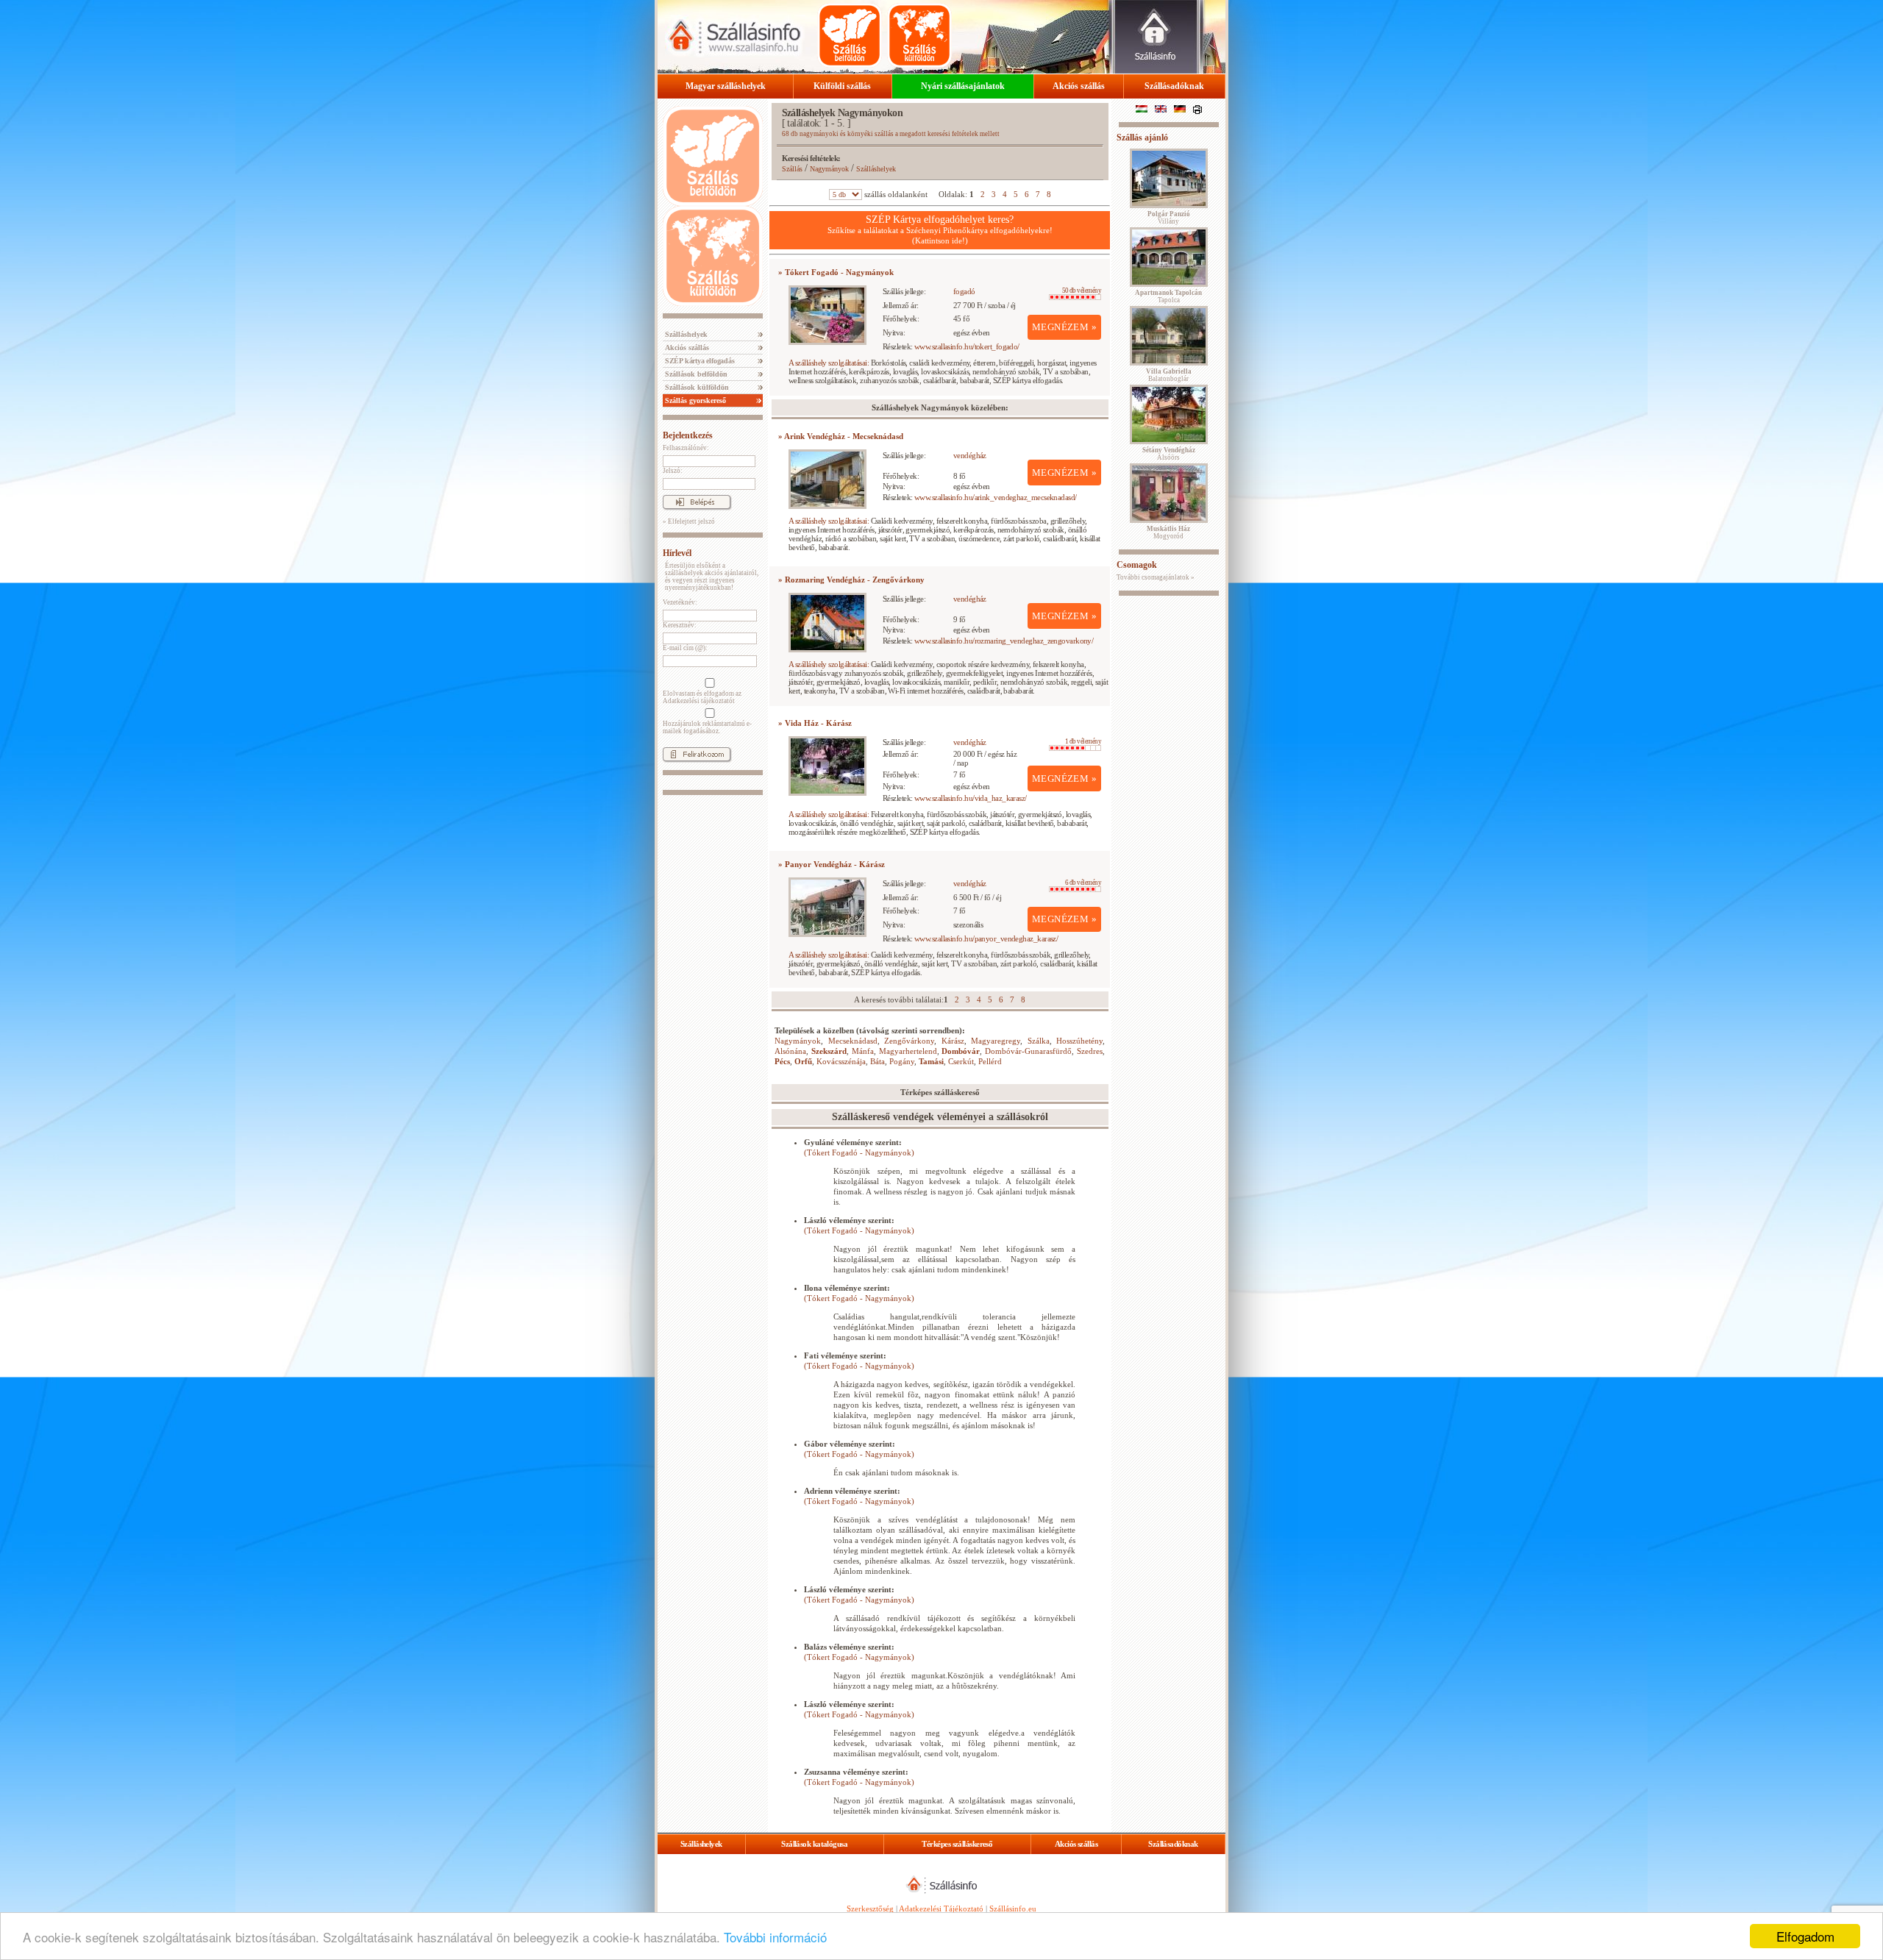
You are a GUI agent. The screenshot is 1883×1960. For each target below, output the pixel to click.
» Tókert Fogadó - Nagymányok (836, 272)
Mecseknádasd (853, 1041)
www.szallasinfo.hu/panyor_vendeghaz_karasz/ (986, 938)
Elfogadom (1805, 1936)
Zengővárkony (909, 1041)
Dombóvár (961, 1051)
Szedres (1090, 1051)
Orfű (803, 1061)
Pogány (902, 1061)
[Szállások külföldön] (919, 35)
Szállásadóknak (1174, 86)
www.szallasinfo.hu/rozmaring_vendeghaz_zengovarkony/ (1004, 641)
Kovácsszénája (841, 1061)
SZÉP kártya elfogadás (699, 361)
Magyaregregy (996, 1041)
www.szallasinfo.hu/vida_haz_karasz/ (971, 798)
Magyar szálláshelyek (726, 86)
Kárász (953, 1041)
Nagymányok (829, 169)
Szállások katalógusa (814, 1844)
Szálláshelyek (685, 334)
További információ (775, 1937)
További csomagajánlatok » (1156, 577)
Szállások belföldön (695, 374)
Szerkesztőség (870, 1909)
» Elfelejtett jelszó (689, 521)
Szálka (1039, 1041)
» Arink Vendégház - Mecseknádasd (841, 436)
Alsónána (790, 1051)
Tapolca (1168, 296)
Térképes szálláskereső (957, 1844)
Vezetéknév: (680, 602)
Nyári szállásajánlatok (963, 86)
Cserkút (961, 1061)
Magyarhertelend (908, 1051)
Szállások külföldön (696, 387)
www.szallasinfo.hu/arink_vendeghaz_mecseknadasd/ (996, 497)
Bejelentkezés (688, 435)
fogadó (964, 291)
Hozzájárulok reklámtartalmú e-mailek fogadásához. (707, 727)
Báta (878, 1061)
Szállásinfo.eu (1013, 1909)
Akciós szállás (1079, 86)
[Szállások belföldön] (850, 35)
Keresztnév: (680, 625)
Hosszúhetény (1079, 1041)
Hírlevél (677, 553)
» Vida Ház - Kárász (815, 723)
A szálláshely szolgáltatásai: (829, 363)
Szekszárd (829, 1051)
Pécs (782, 1061)
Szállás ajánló (1142, 138)
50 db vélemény (1082, 291)
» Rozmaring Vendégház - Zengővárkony (851, 580)
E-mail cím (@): (685, 648)
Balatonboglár (1169, 375)
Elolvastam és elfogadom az (702, 697)
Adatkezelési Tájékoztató (941, 1909)
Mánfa (863, 1051)
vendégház (970, 455)
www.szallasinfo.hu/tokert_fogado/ (967, 346)
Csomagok (1137, 565)
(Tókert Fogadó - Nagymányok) (859, 1152)
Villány (1169, 218)
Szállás (792, 169)
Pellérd (990, 1061)
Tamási (931, 1061)
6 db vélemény (1083, 883)
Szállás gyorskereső (694, 400)
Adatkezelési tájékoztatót (699, 701)
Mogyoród (1168, 532)
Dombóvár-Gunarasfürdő (1028, 1051)
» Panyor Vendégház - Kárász (832, 864)
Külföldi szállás (842, 86)
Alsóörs (1169, 454)
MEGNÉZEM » (1064, 327)
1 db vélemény (1083, 741)
